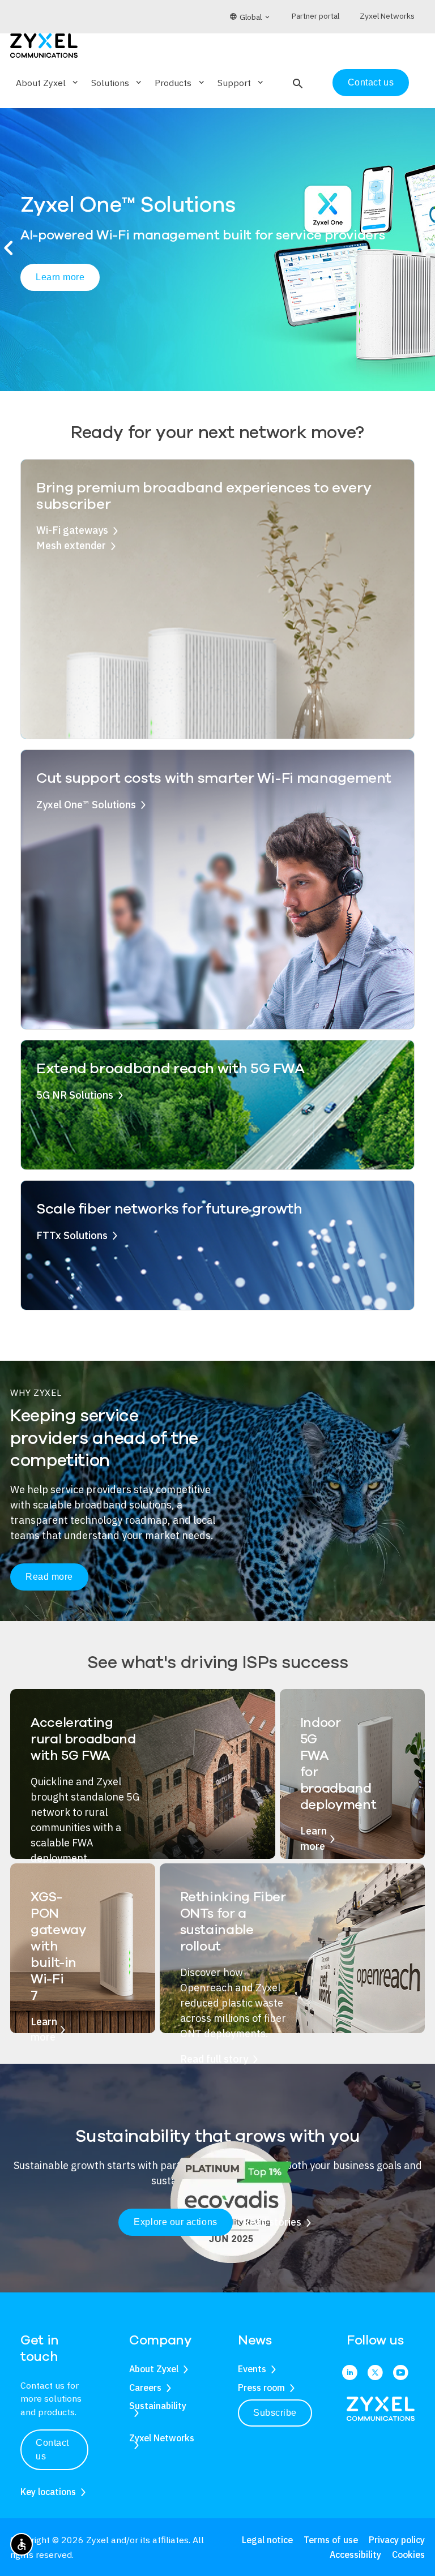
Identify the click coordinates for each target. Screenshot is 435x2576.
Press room (261, 2388)
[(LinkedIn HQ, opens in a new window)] (350, 2373)
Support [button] (241, 83)
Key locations (48, 2492)
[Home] (44, 44)
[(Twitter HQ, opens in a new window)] (375, 2373)
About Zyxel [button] (48, 83)
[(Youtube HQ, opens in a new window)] (401, 2373)
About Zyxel (154, 2369)
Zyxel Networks (162, 2438)
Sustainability (158, 2406)
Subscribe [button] (275, 2413)
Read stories (272, 2222)
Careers (145, 2388)
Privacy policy (397, 2540)
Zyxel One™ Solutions (86, 805)
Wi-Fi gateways (72, 530)
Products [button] (180, 83)
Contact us (371, 82)
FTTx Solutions (72, 1235)
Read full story (214, 2059)
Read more (49, 1577)
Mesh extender (71, 545)
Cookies (408, 2554)
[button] (297, 83)
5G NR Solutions (75, 1095)
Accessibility (355, 2554)
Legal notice (267, 2540)
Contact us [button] (52, 2449)
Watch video (163, 302)
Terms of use (331, 2540)
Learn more (64, 301)
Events (252, 2369)
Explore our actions (175, 2222)
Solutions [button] (117, 83)
